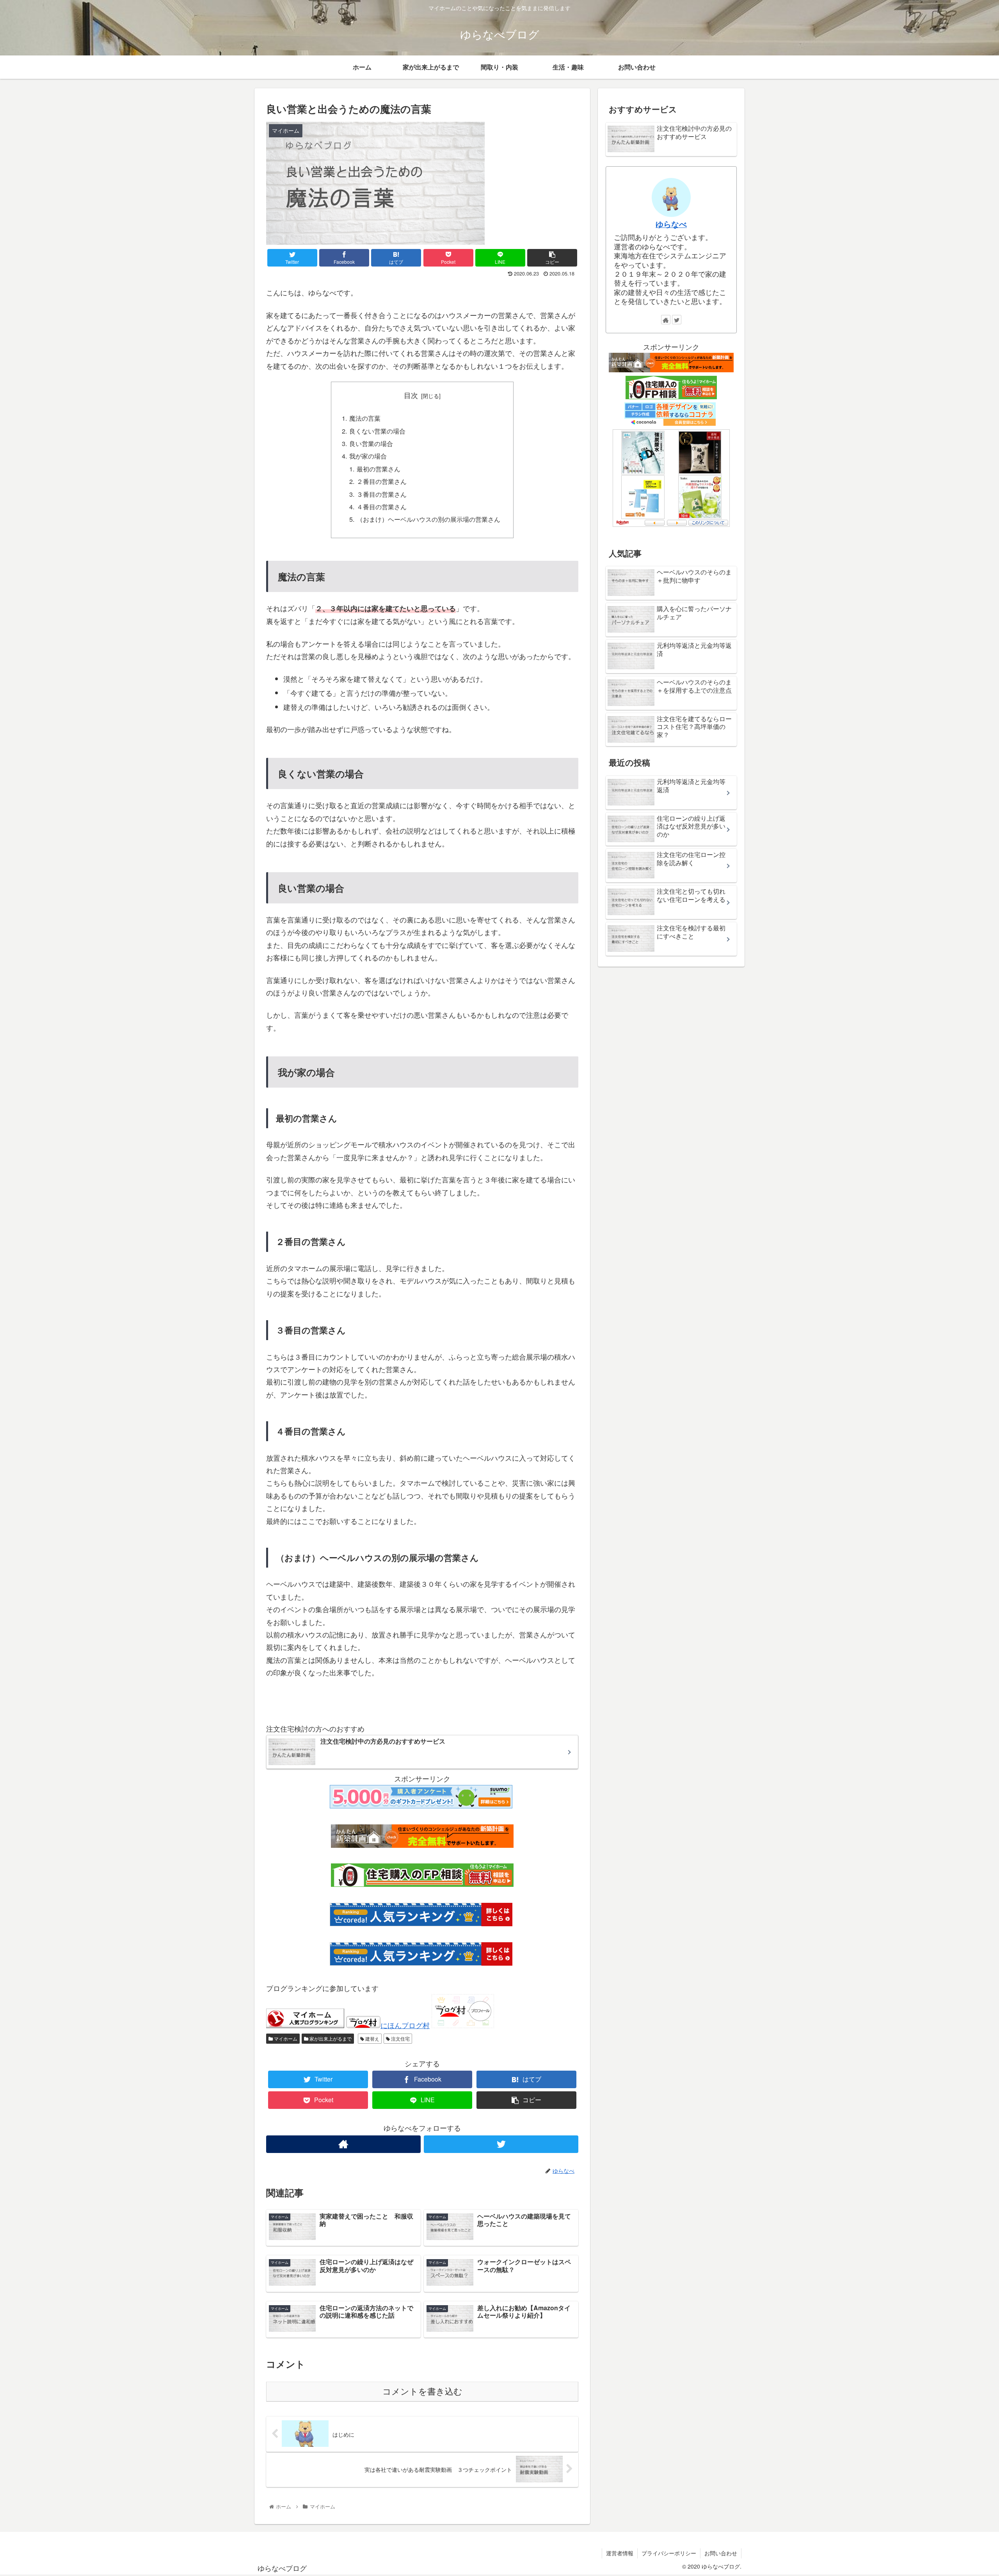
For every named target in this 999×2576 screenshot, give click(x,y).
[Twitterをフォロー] (501, 2144)
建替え (372, 2038)
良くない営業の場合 (377, 431)
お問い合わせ (721, 2553)
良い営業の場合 (371, 443)
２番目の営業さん (382, 481)
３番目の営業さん (382, 494)
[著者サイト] (343, 2144)
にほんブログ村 (405, 2025)
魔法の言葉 (365, 418)
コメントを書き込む (422, 2392)
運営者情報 (620, 2553)
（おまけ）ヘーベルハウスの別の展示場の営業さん (428, 519)
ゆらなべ (671, 224)
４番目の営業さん (382, 507)
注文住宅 (400, 2038)
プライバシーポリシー (669, 2553)
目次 (411, 395)
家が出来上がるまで (330, 2038)
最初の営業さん (379, 469)
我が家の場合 (368, 456)
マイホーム (285, 2038)
